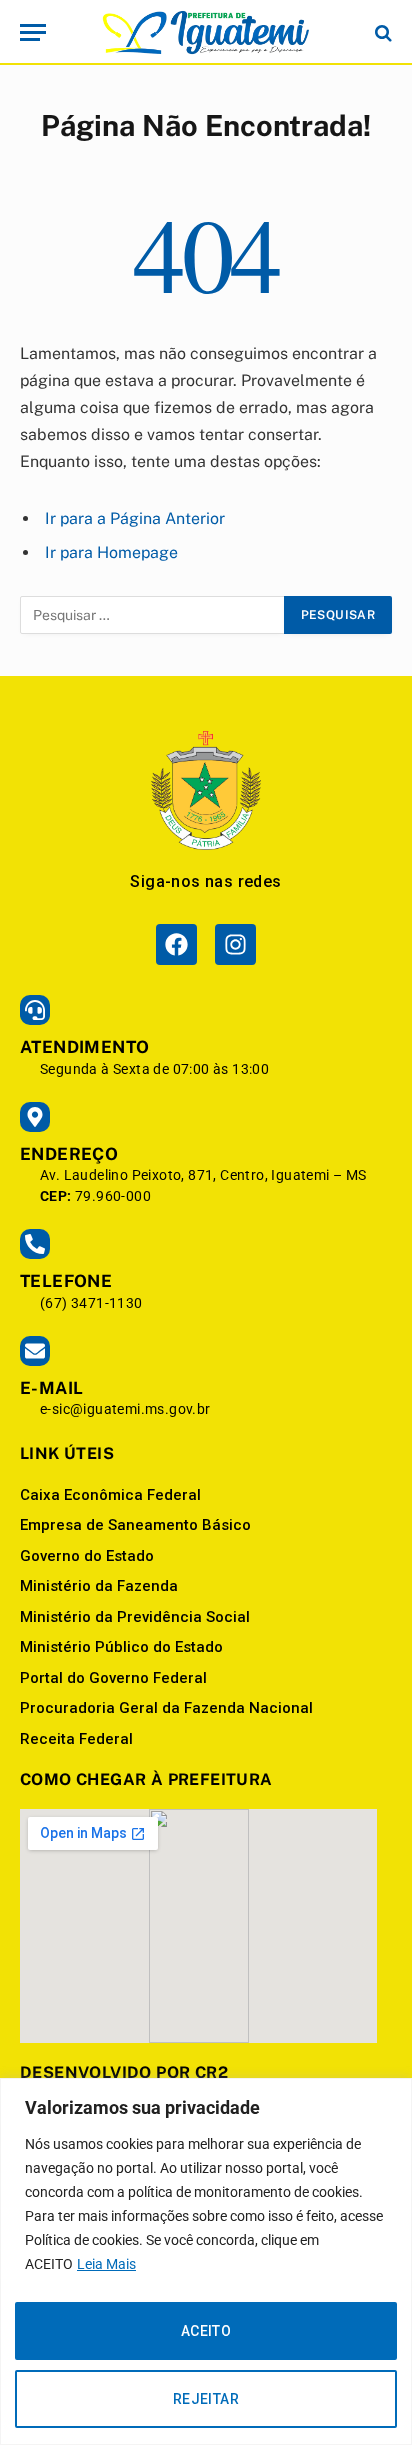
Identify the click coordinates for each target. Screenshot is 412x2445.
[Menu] (33, 32)
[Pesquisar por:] (153, 615)
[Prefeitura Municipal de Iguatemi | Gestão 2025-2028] (206, 32)
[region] (206, 2261)
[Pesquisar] (381, 32)
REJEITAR (206, 2399)
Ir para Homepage (111, 552)
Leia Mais (106, 2264)
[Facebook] (176, 944)
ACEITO (206, 2331)
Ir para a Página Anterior (135, 518)
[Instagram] (235, 944)
